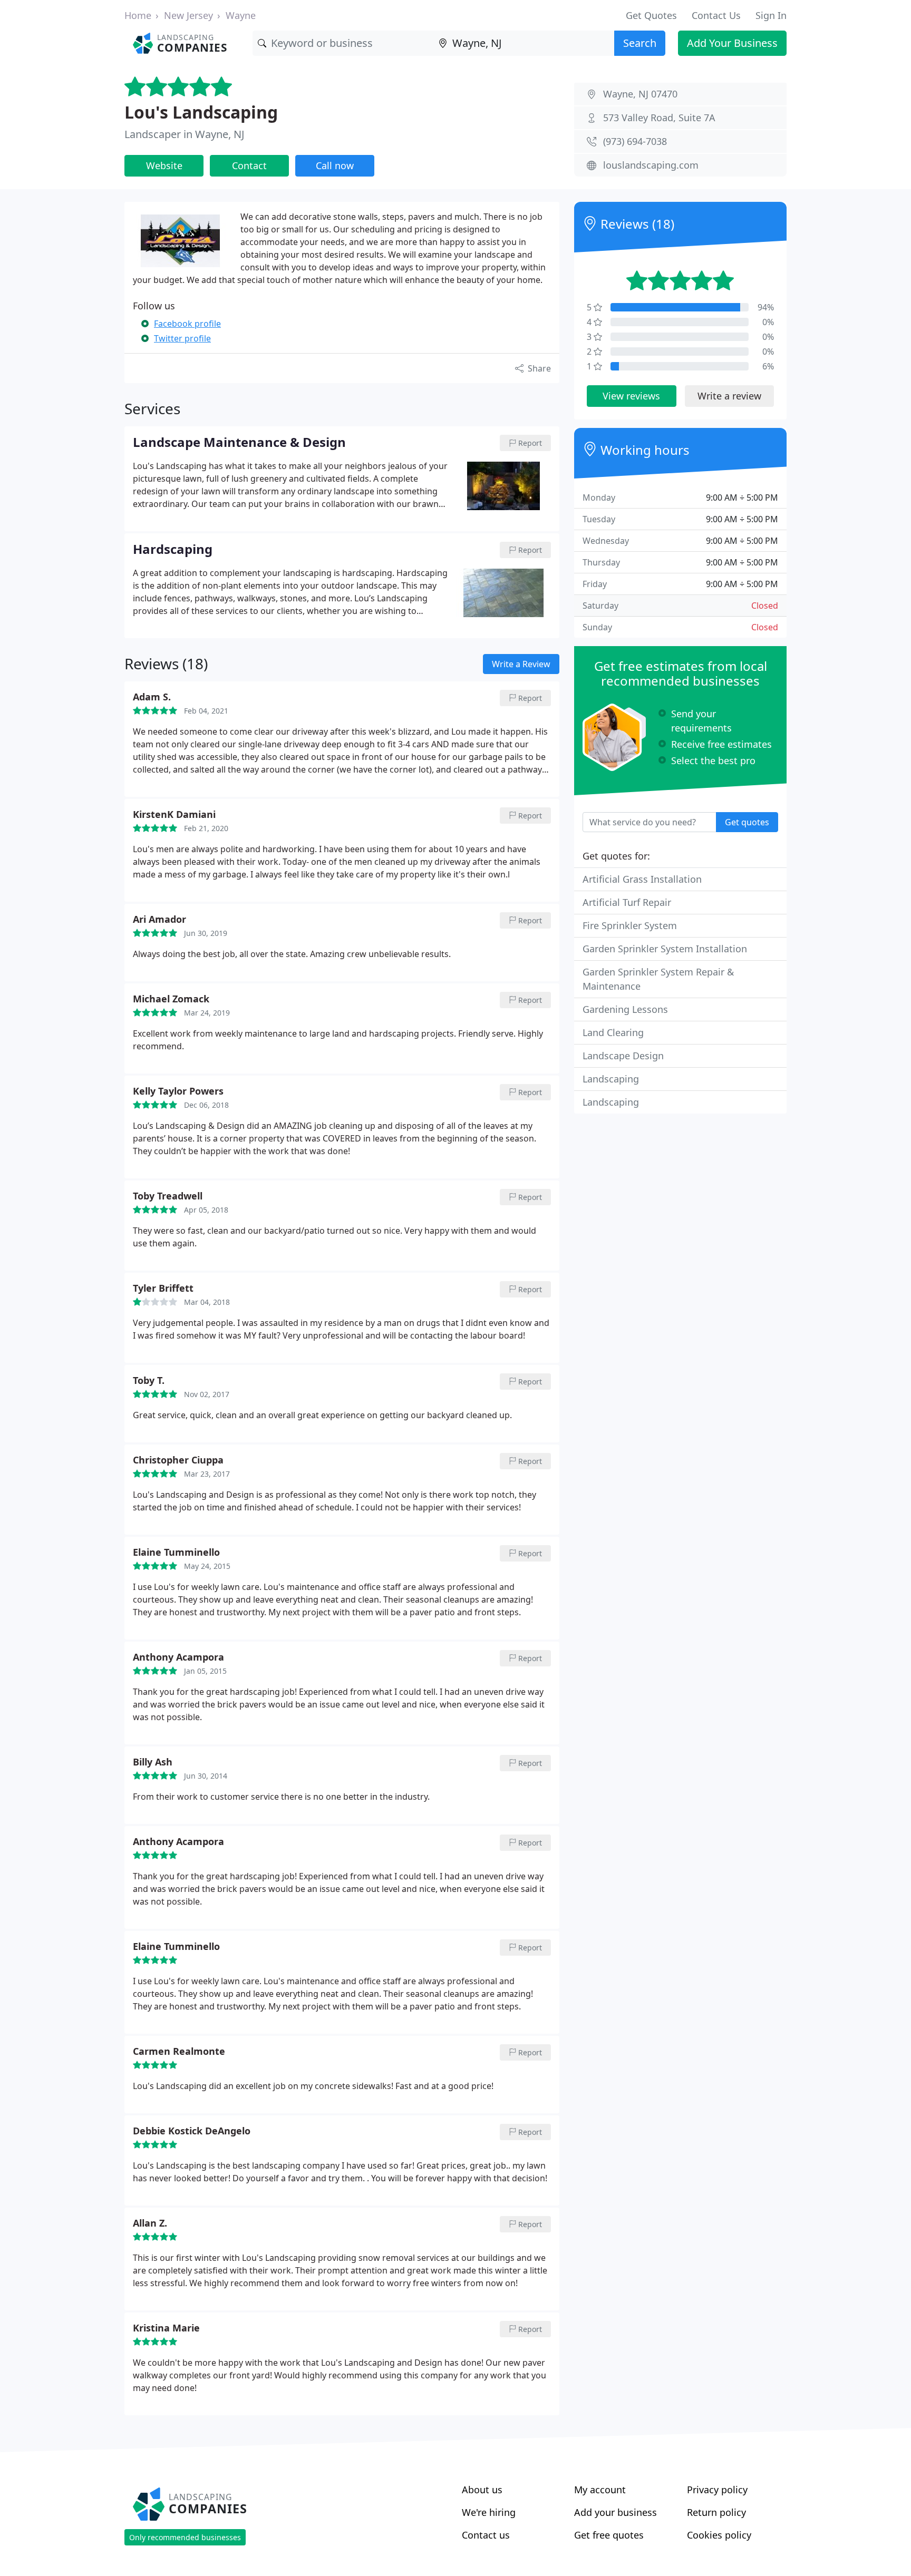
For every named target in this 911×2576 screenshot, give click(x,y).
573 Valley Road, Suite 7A (659, 118)
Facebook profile (187, 324)
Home (138, 15)
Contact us (486, 2535)
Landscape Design (623, 1056)
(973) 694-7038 (635, 141)
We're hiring (489, 2512)
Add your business (616, 2512)
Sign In (771, 15)
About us (482, 2490)
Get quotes (747, 822)
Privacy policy (717, 2490)
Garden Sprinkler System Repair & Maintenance (658, 979)
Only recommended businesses (185, 2537)
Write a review (729, 396)
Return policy (716, 2512)
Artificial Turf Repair (627, 902)
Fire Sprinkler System (630, 925)
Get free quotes (609, 2535)
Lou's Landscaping (201, 112)
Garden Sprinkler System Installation (665, 949)
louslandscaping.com (651, 165)
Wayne (241, 15)
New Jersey (188, 15)
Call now (335, 165)
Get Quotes (651, 15)
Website (164, 165)
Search (640, 43)
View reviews (631, 396)
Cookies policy (719, 2535)
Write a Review (521, 664)
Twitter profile (182, 338)
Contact (249, 165)
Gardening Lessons (625, 1009)
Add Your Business (732, 43)
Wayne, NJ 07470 (640, 94)
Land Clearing (613, 1032)
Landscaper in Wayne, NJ (184, 134)
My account (600, 2490)
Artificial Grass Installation (642, 879)
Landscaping (611, 1079)
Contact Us (716, 15)
